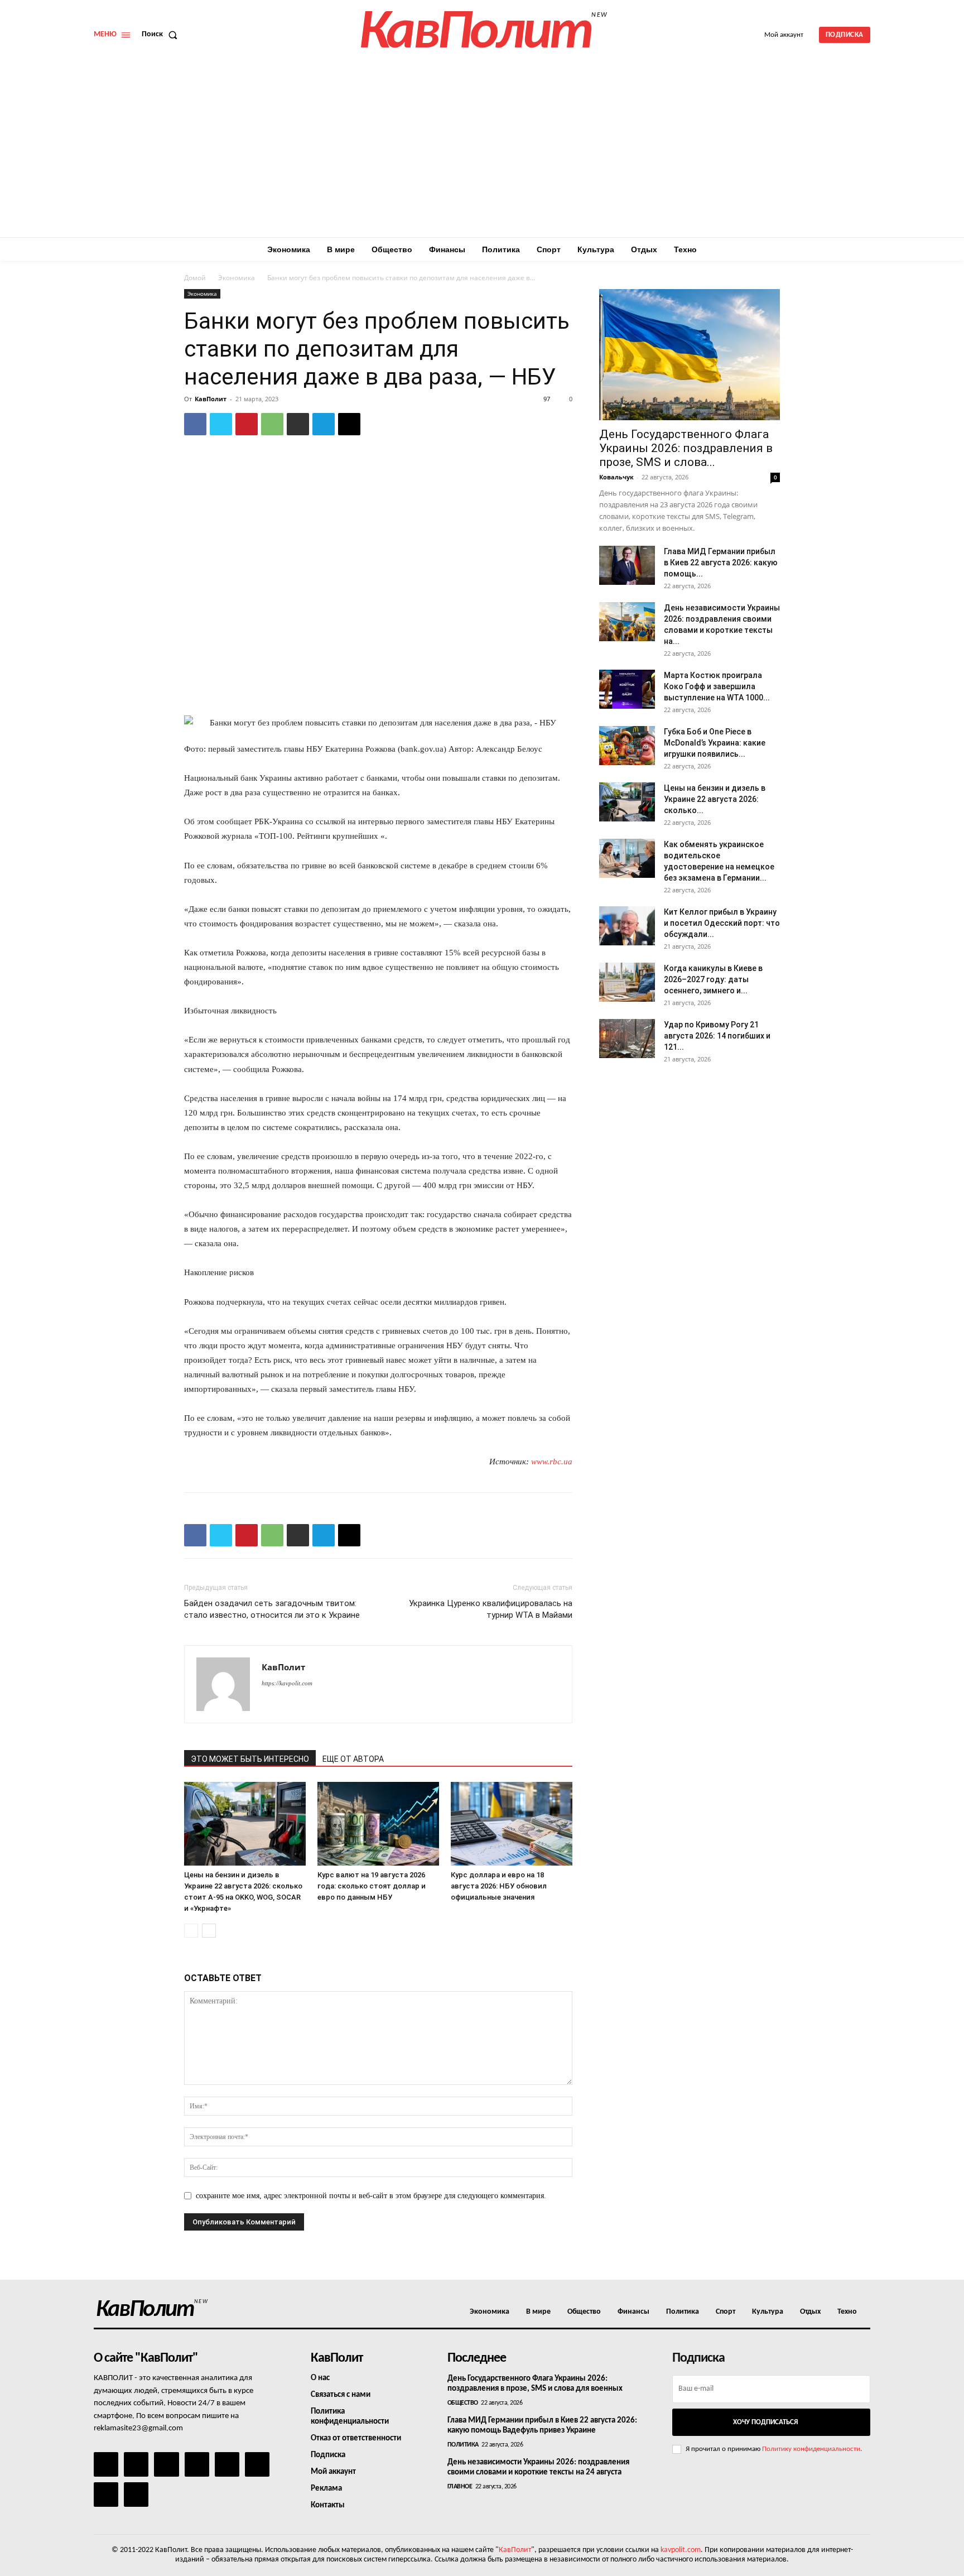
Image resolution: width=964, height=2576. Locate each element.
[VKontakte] (106, 2495)
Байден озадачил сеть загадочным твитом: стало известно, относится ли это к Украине (272, 1609)
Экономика (237, 278)
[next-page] (209, 1931)
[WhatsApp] (272, 424)
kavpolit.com (681, 2550)
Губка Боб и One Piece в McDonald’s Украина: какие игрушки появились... (715, 743)
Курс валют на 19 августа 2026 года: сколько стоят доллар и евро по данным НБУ (372, 1886)
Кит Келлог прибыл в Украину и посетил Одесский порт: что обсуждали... (722, 923)
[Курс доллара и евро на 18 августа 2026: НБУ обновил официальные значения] (512, 1824)
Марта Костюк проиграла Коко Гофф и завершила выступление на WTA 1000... (717, 686)
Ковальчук (616, 477)
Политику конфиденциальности (811, 2449)
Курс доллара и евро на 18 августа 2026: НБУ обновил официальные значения (499, 1886)
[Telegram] (324, 424)
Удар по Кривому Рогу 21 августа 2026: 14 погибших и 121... (717, 1036)
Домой (195, 278)
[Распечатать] (298, 424)
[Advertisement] (482, 153)
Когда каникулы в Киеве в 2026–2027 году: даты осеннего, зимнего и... (713, 979)
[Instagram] (136, 2464)
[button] (162, 35)
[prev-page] (191, 1931)
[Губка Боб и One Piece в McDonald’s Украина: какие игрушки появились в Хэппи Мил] (627, 746)
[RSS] (197, 2464)
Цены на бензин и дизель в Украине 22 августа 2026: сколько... (715, 799)
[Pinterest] (247, 424)
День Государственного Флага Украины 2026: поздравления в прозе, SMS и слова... (686, 448)
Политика (463, 2445)
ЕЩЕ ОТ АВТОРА (353, 1759)
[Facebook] (195, 424)
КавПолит (211, 399)
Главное (460, 2487)
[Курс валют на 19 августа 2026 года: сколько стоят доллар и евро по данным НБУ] (378, 1824)
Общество (463, 2403)
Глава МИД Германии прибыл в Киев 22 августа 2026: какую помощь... (721, 563)
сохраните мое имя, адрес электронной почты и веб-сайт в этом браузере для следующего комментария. (371, 2196)
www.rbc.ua (552, 1462)
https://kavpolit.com (287, 1683)
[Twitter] (221, 424)
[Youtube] (136, 2495)
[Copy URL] (349, 424)
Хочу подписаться (765, 2422)
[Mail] (166, 2464)
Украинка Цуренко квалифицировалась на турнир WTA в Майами (491, 1609)
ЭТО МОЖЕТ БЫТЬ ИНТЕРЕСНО (250, 1759)
